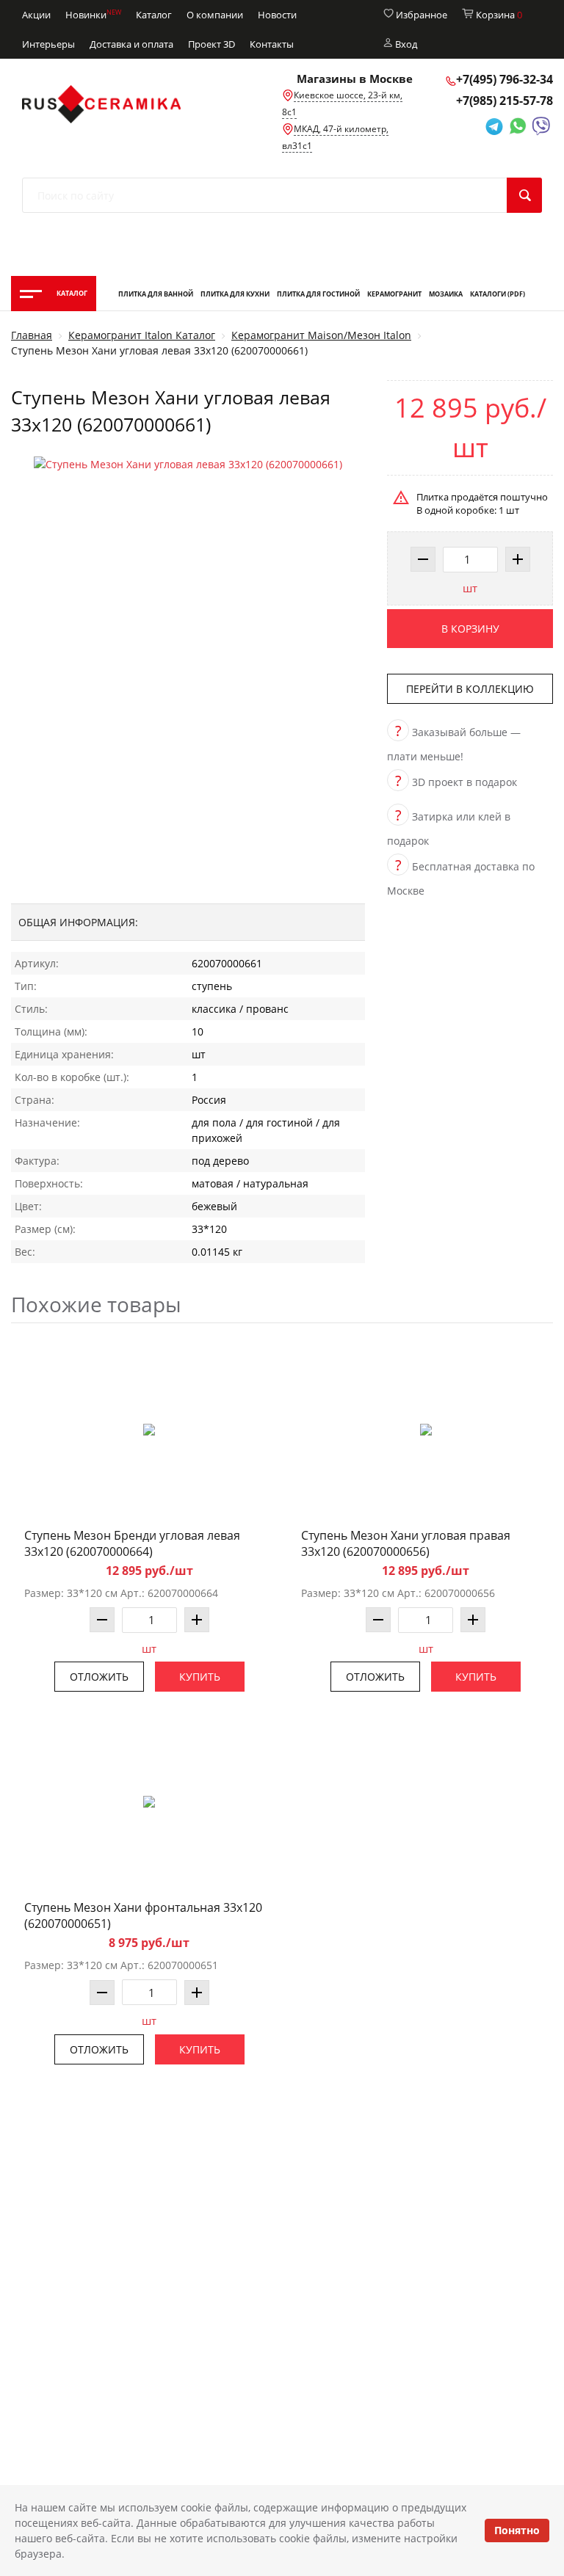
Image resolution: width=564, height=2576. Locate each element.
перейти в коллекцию (470, 689)
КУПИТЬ (200, 1677)
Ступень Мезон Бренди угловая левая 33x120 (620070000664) (132, 1543)
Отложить (99, 1677)
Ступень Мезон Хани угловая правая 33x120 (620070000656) (406, 1543)
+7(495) (505, 79)
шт (470, 588)
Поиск (524, 195)
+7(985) (505, 101)
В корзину (470, 629)
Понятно (517, 2530)
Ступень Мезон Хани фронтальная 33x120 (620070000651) (143, 1915)
